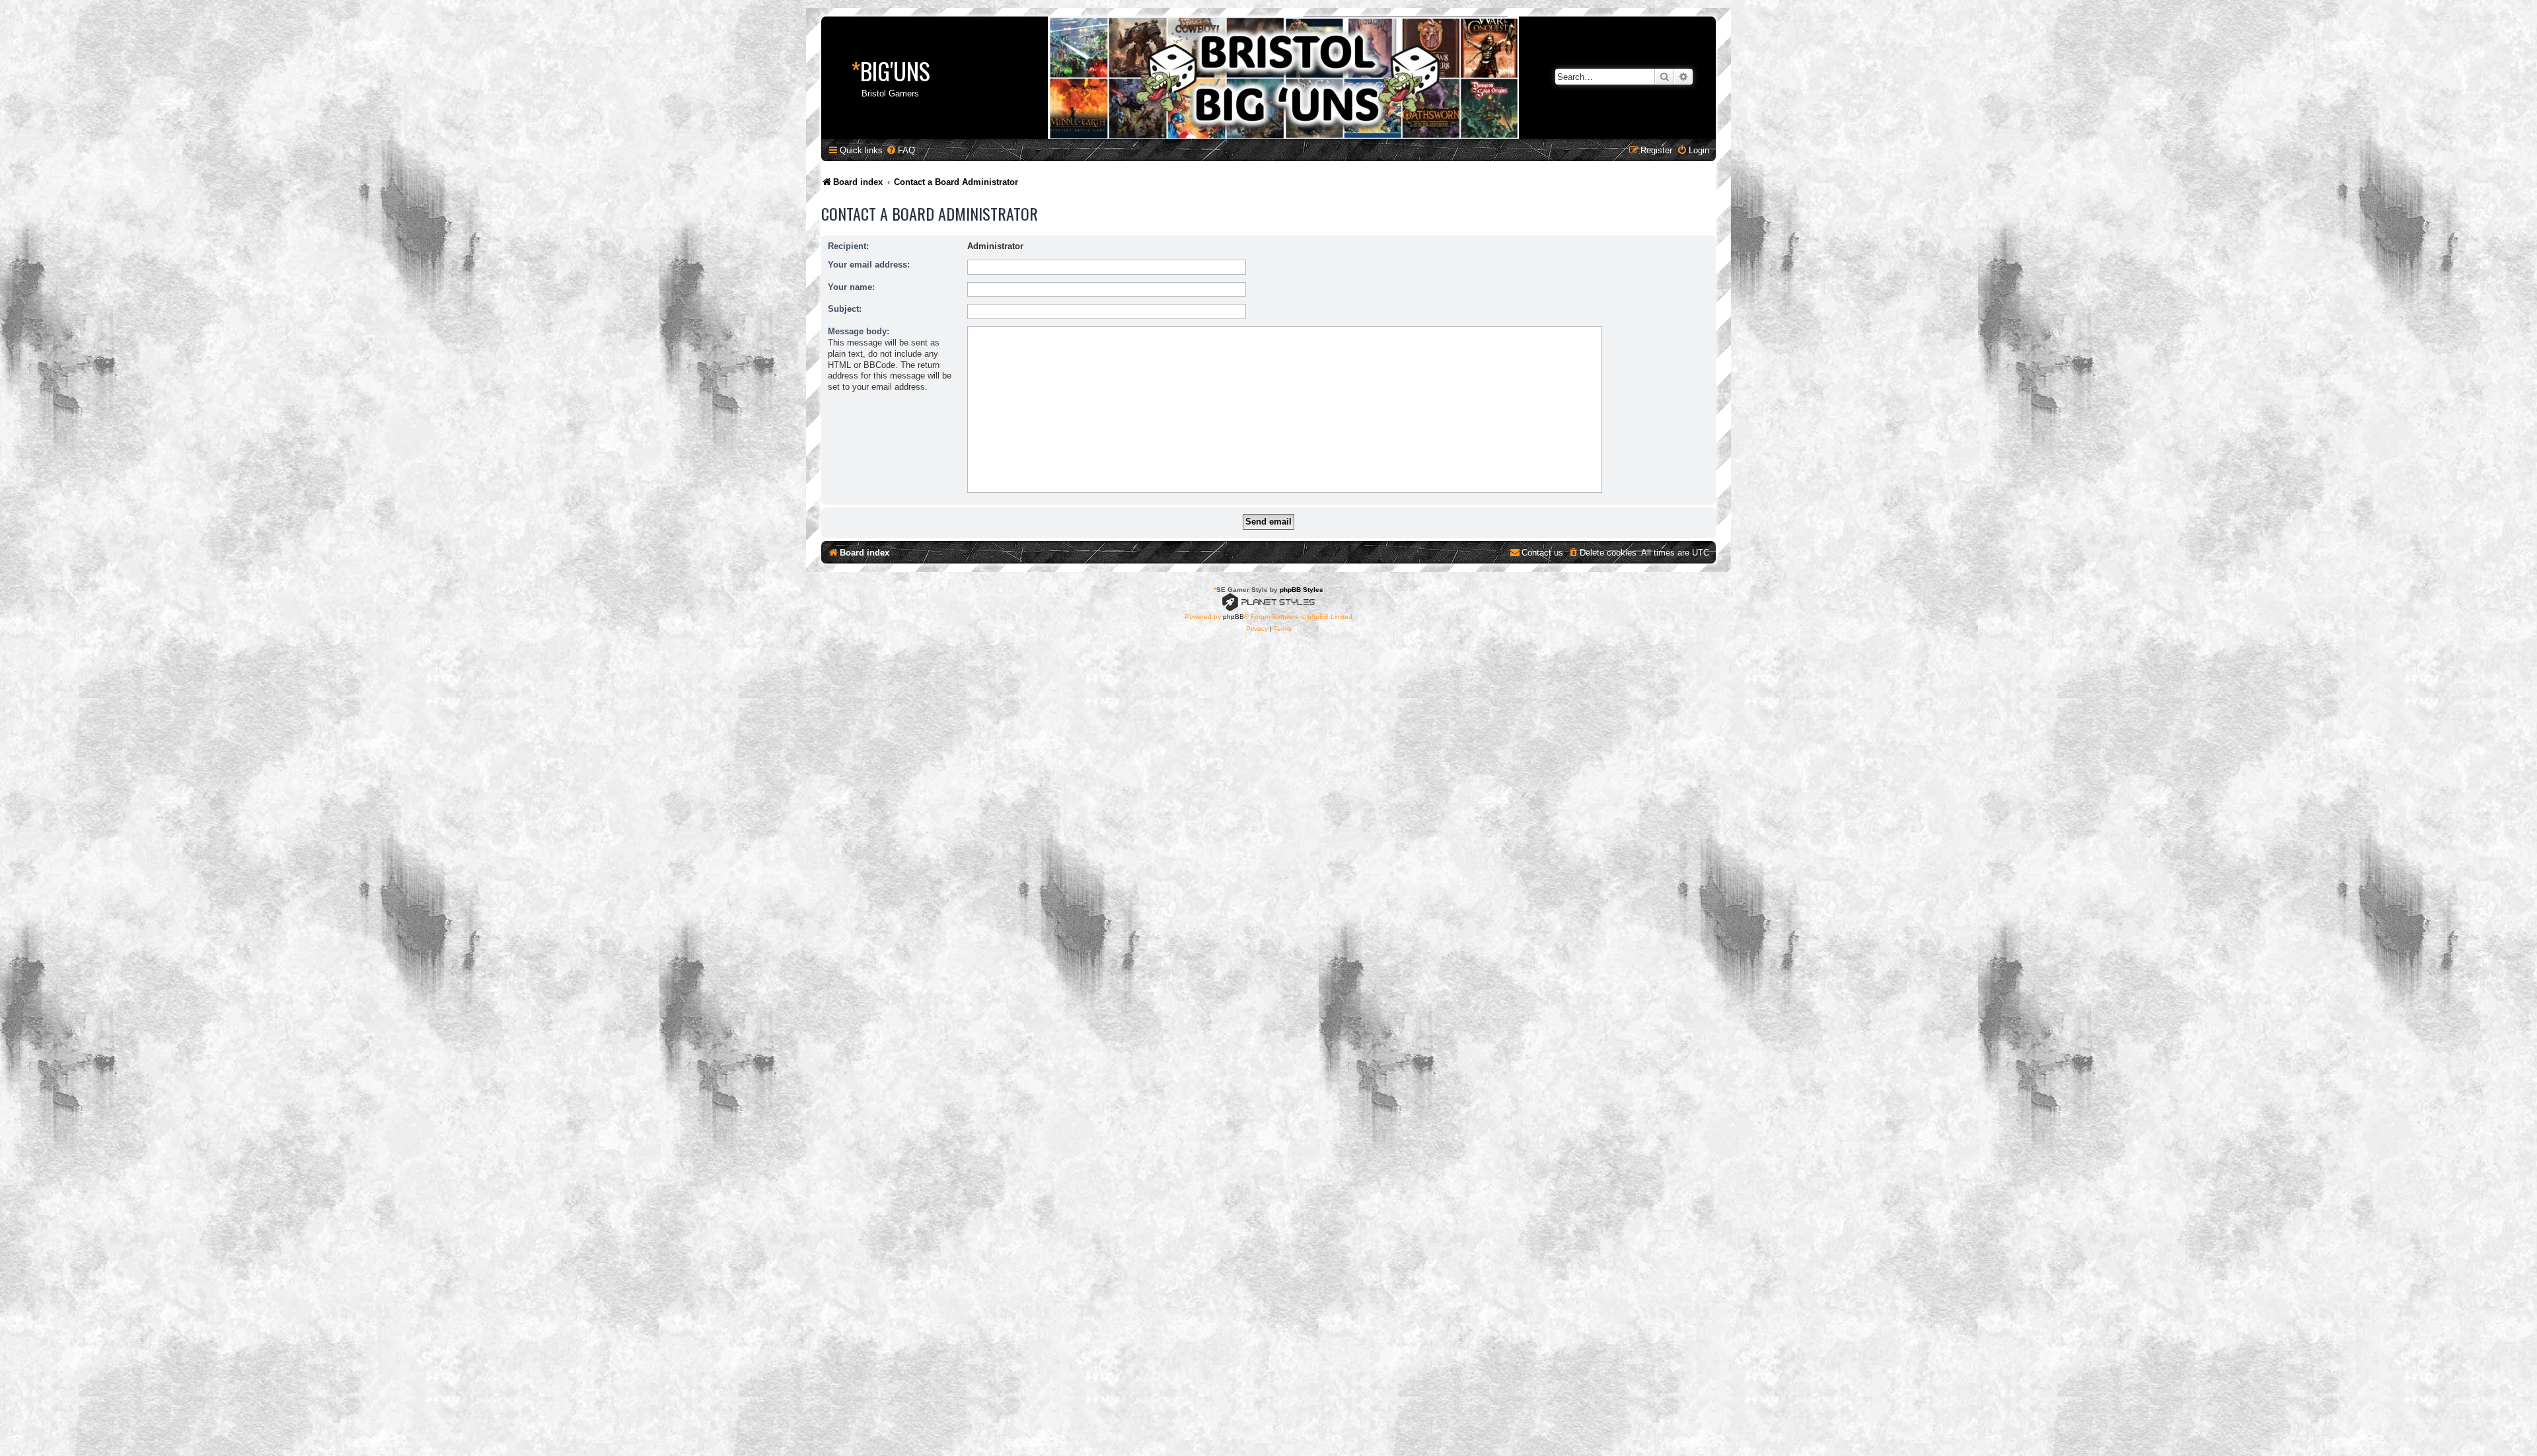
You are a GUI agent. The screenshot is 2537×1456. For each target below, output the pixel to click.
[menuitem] (901, 150)
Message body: (859, 331)
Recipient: (848, 246)
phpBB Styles (1302, 590)
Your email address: (869, 265)
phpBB (1233, 617)
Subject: (845, 309)
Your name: (851, 287)
